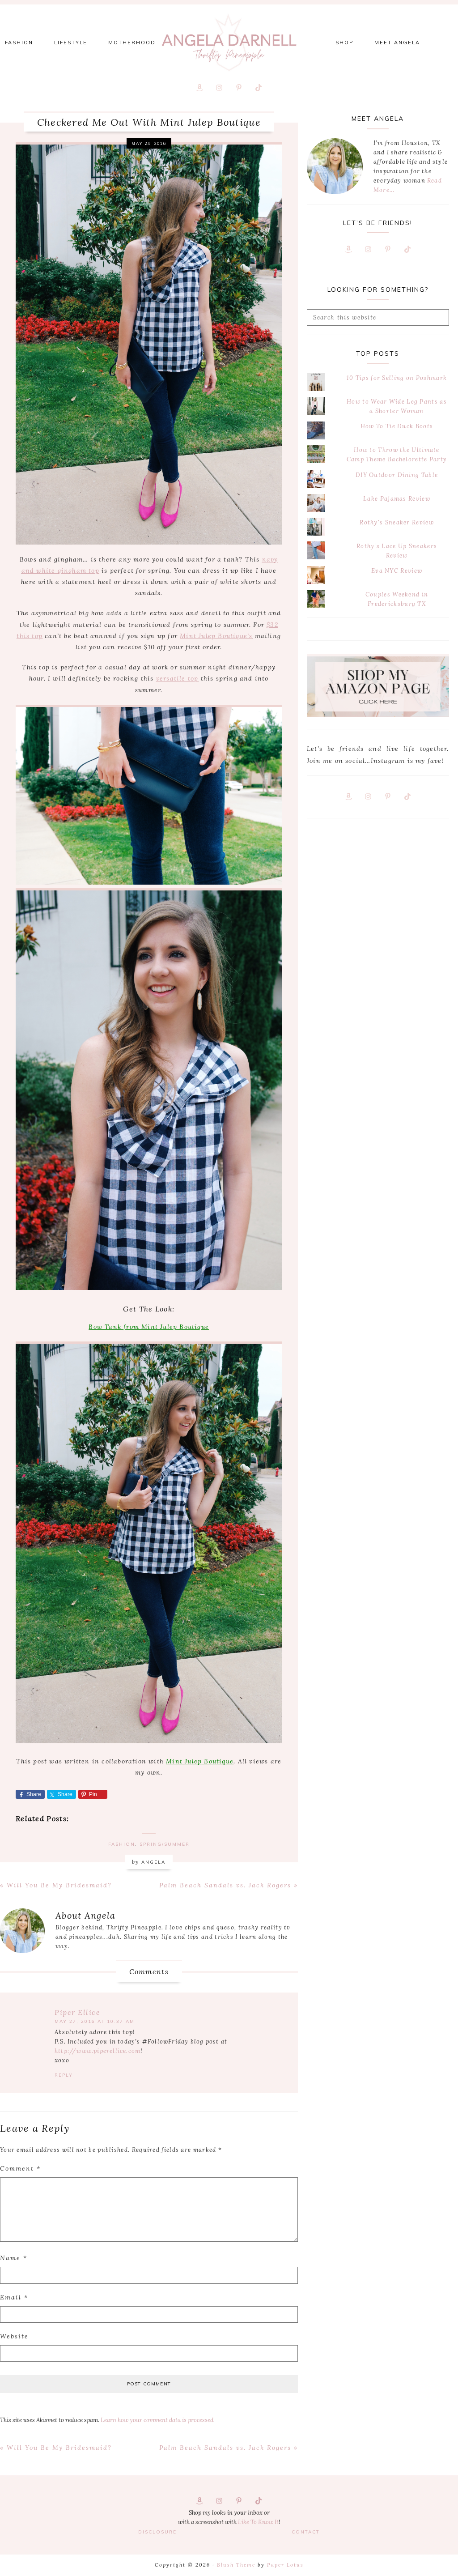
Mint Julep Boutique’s (216, 636)
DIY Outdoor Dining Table (397, 475)
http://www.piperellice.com (98, 2051)
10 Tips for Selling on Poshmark (397, 378)
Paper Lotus (285, 2565)
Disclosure (157, 2532)
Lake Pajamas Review (397, 499)
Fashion (122, 1844)
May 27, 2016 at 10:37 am (95, 2021)
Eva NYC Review (397, 571)
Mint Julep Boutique (200, 1761)
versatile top (177, 678)
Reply (64, 2075)
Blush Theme (236, 2565)
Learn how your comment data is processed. (158, 2420)
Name (14, 2258)
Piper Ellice (77, 2012)
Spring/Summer (165, 1844)
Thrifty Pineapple (229, 43)
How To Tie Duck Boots (397, 426)
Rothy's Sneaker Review (397, 522)
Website (14, 2336)
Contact (306, 2532)
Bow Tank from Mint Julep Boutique (149, 1327)
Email (14, 2297)
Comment (20, 2168)
